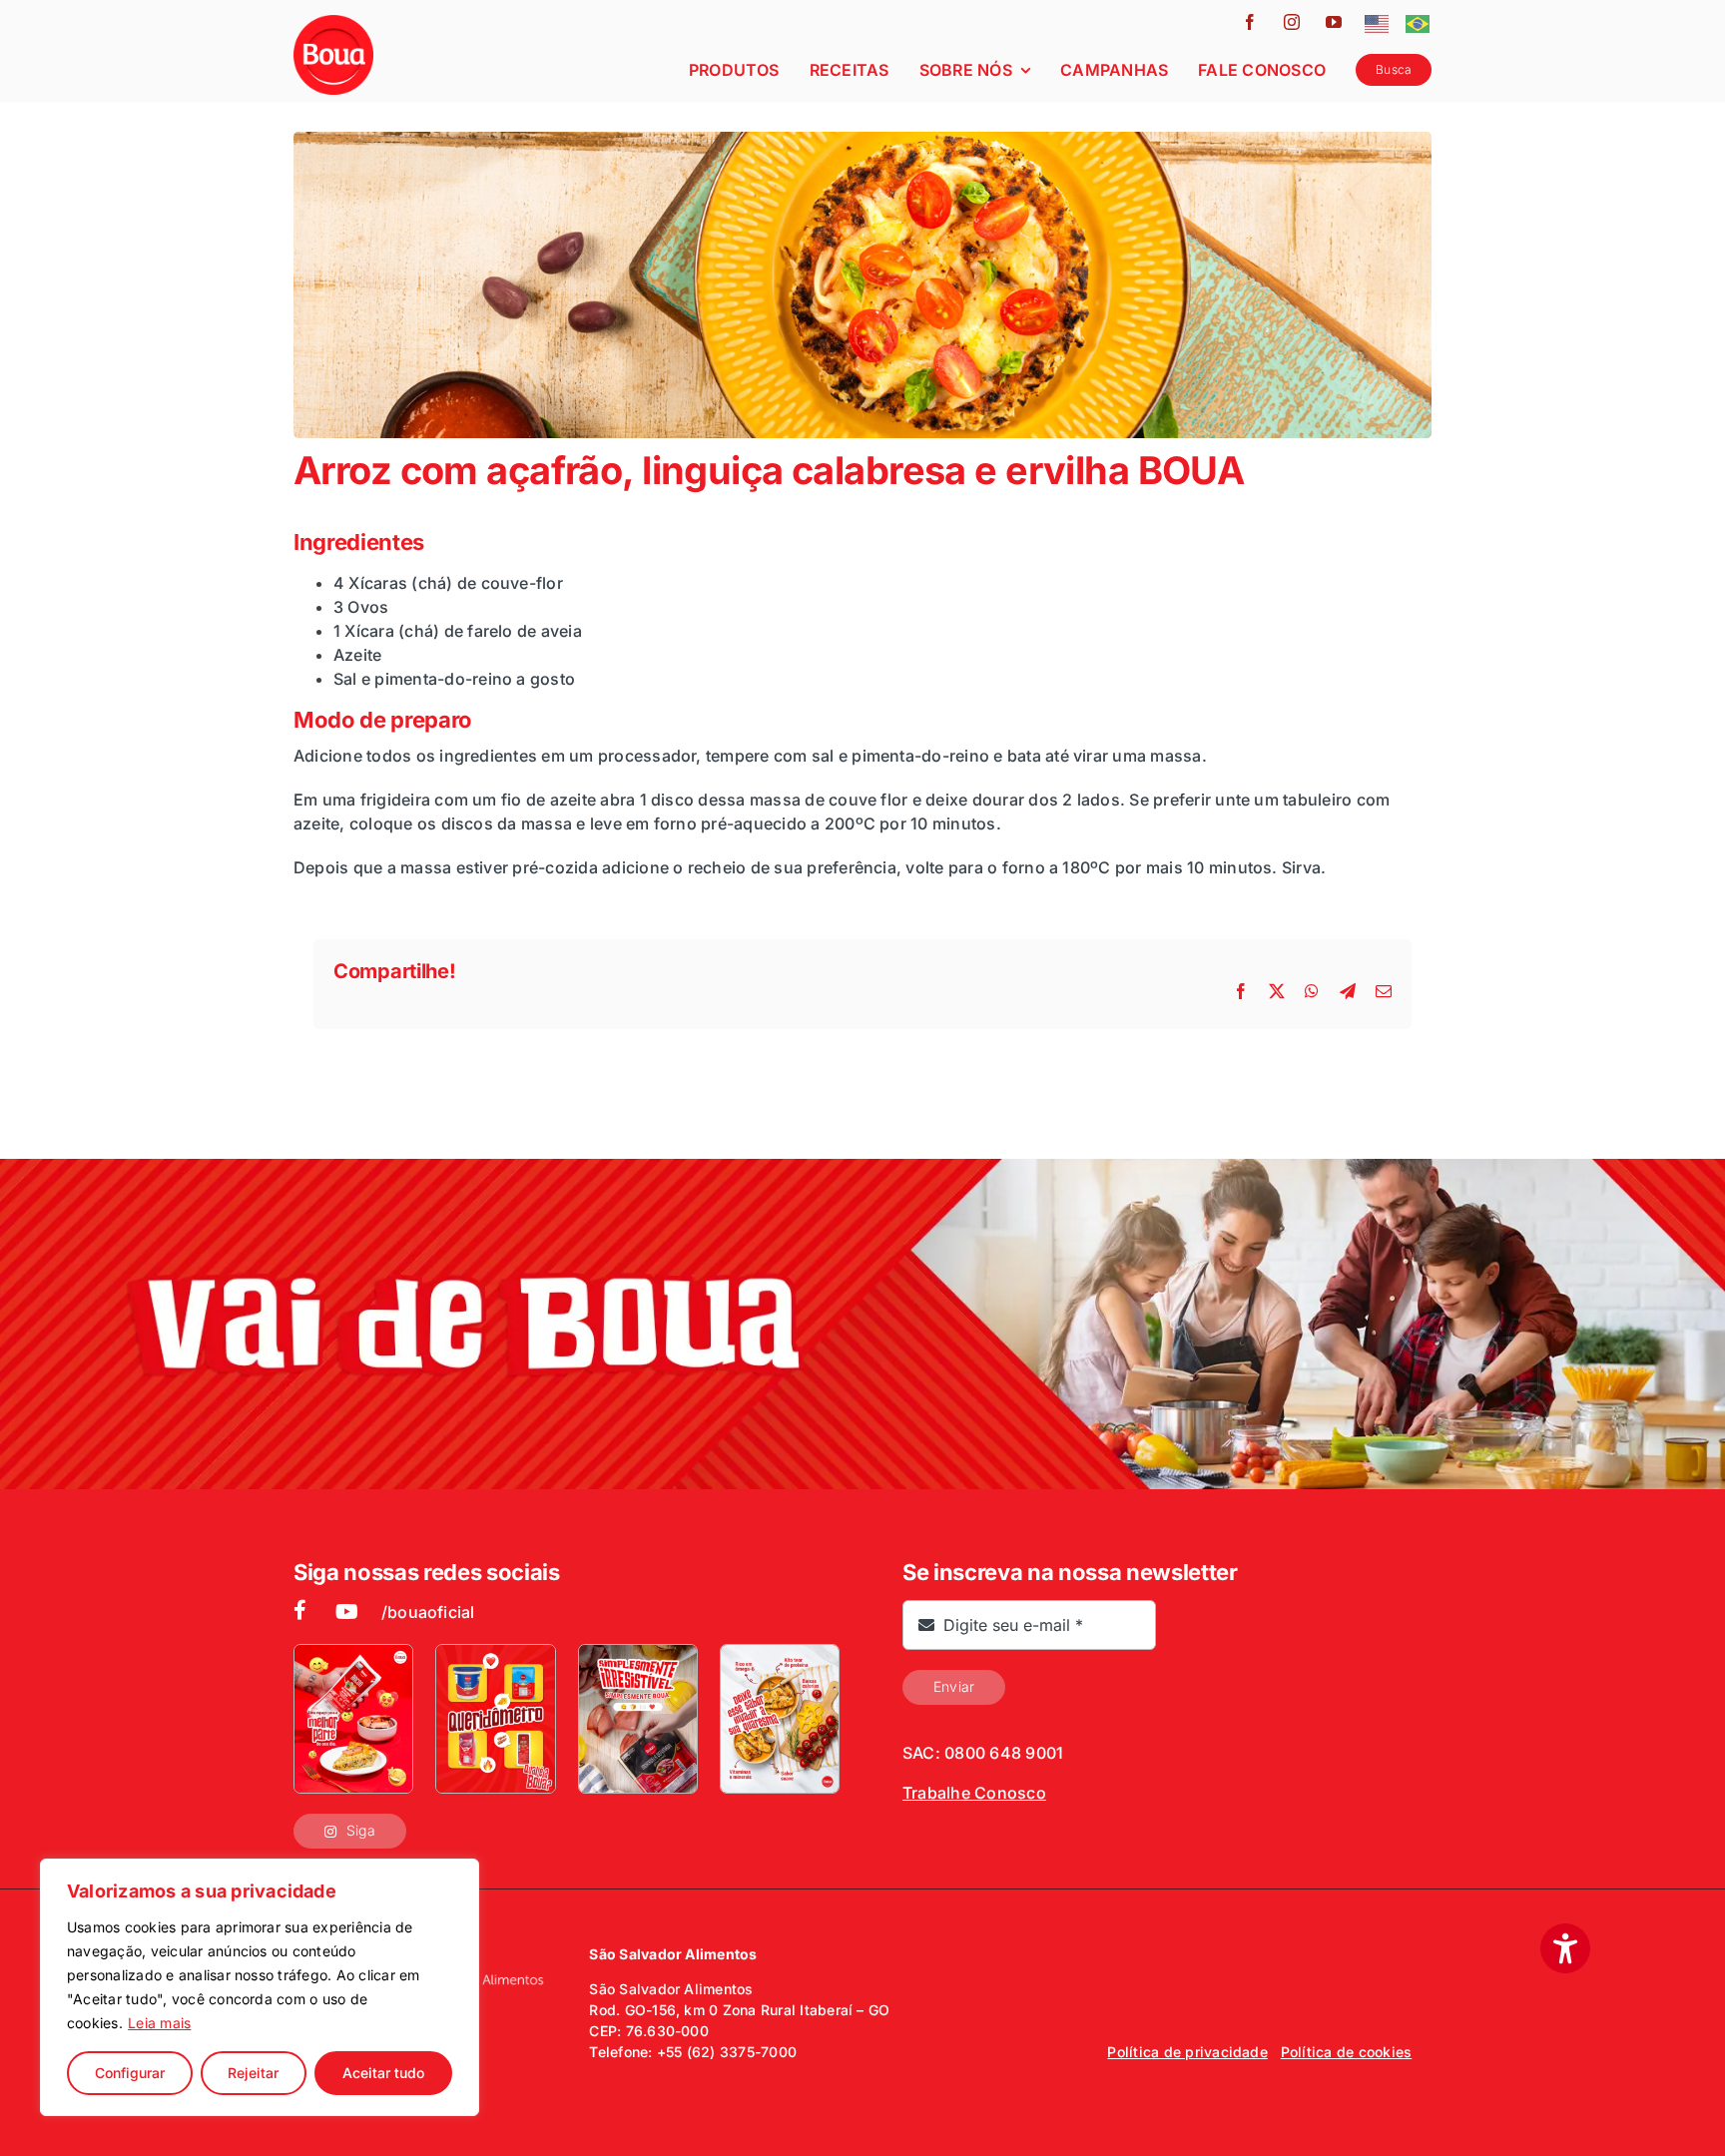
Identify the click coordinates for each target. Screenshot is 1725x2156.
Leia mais (159, 2023)
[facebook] (1250, 22)
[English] (1378, 22)
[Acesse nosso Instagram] (353, 1719)
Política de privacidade (1187, 2052)
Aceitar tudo (383, 2073)
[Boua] (333, 23)
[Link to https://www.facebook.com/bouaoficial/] (299, 1610)
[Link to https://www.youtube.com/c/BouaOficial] (347, 1612)
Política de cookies (1347, 2052)
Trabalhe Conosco (974, 1793)
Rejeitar (253, 2073)
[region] (260, 1987)
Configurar (130, 2073)
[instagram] (1292, 22)
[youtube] (1334, 22)
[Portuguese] (1419, 22)
